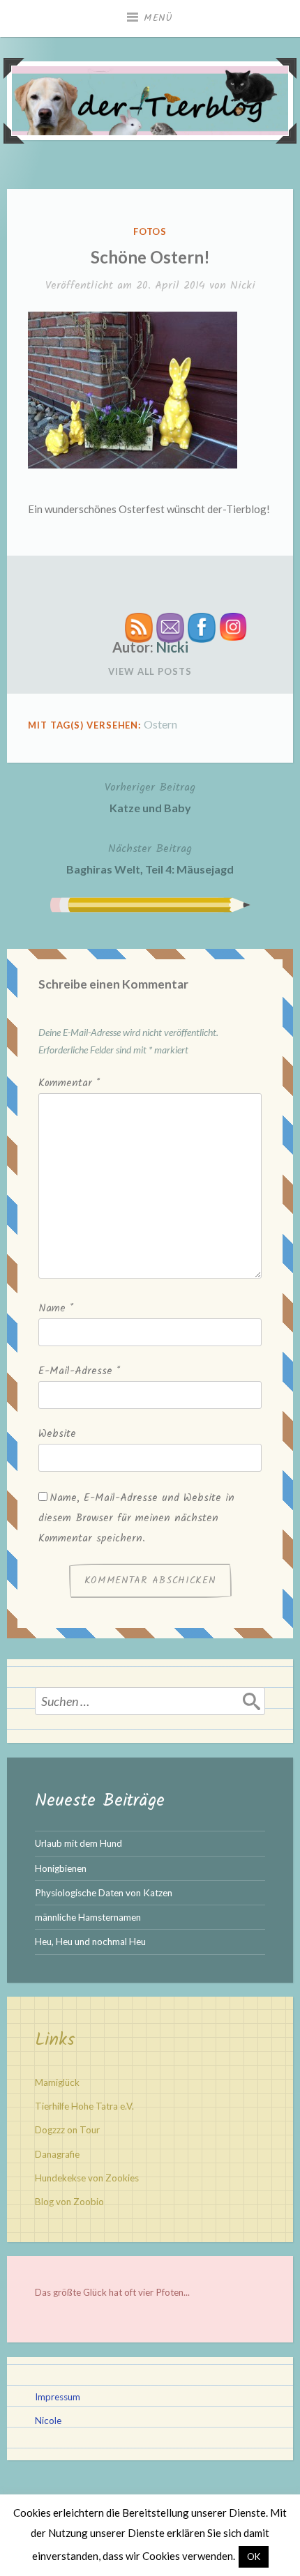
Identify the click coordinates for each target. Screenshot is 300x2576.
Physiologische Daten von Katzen (104, 1893)
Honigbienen (61, 1868)
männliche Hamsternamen (88, 1917)
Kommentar (69, 1083)
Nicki (243, 285)
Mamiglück (57, 2082)
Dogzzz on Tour (67, 2130)
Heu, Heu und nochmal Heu (90, 1942)
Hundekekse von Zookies (87, 2178)
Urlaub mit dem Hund (78, 1843)
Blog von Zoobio (69, 2202)
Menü (158, 18)
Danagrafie (57, 2154)
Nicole (48, 2421)
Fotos (150, 231)
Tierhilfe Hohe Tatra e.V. (84, 2106)
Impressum (58, 2397)
